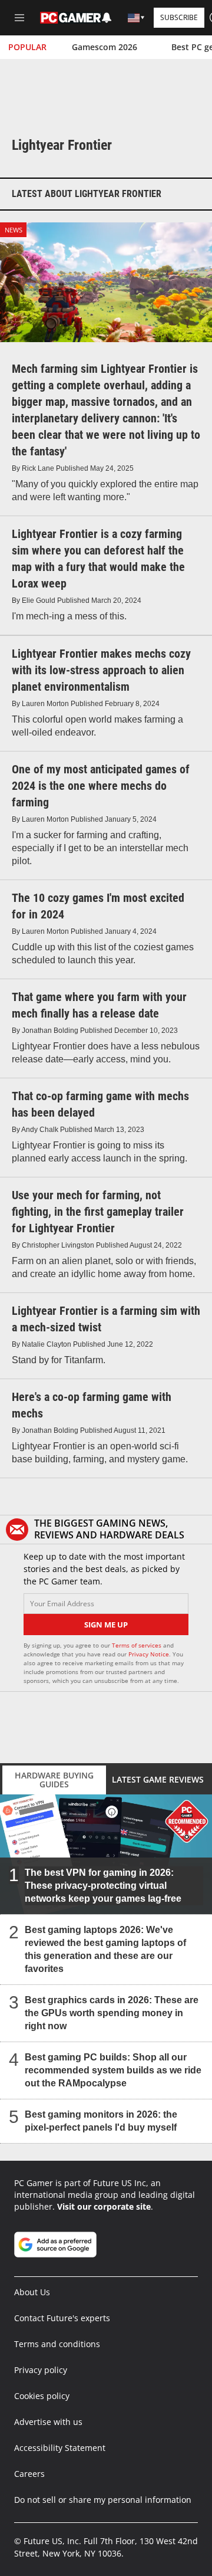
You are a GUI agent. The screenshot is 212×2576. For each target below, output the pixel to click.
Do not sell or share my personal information (103, 2500)
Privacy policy (41, 2370)
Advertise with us (48, 2422)
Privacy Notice (149, 1654)
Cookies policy (42, 2396)
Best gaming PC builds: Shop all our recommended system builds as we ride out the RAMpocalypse (113, 2070)
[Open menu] (19, 18)
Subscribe (179, 17)
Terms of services (138, 1645)
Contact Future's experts (62, 2318)
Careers (29, 2474)
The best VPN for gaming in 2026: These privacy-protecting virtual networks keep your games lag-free (103, 1885)
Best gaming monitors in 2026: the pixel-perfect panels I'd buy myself (101, 2120)
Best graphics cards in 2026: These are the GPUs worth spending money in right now (112, 2012)
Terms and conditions (57, 2344)
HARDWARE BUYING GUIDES (54, 1780)
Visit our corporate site (104, 2206)
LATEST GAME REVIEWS (158, 1779)
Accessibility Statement (60, 2448)
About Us (32, 2292)
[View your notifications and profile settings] (107, 18)
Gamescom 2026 (105, 47)
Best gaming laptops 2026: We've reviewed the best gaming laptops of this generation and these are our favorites (105, 1949)
